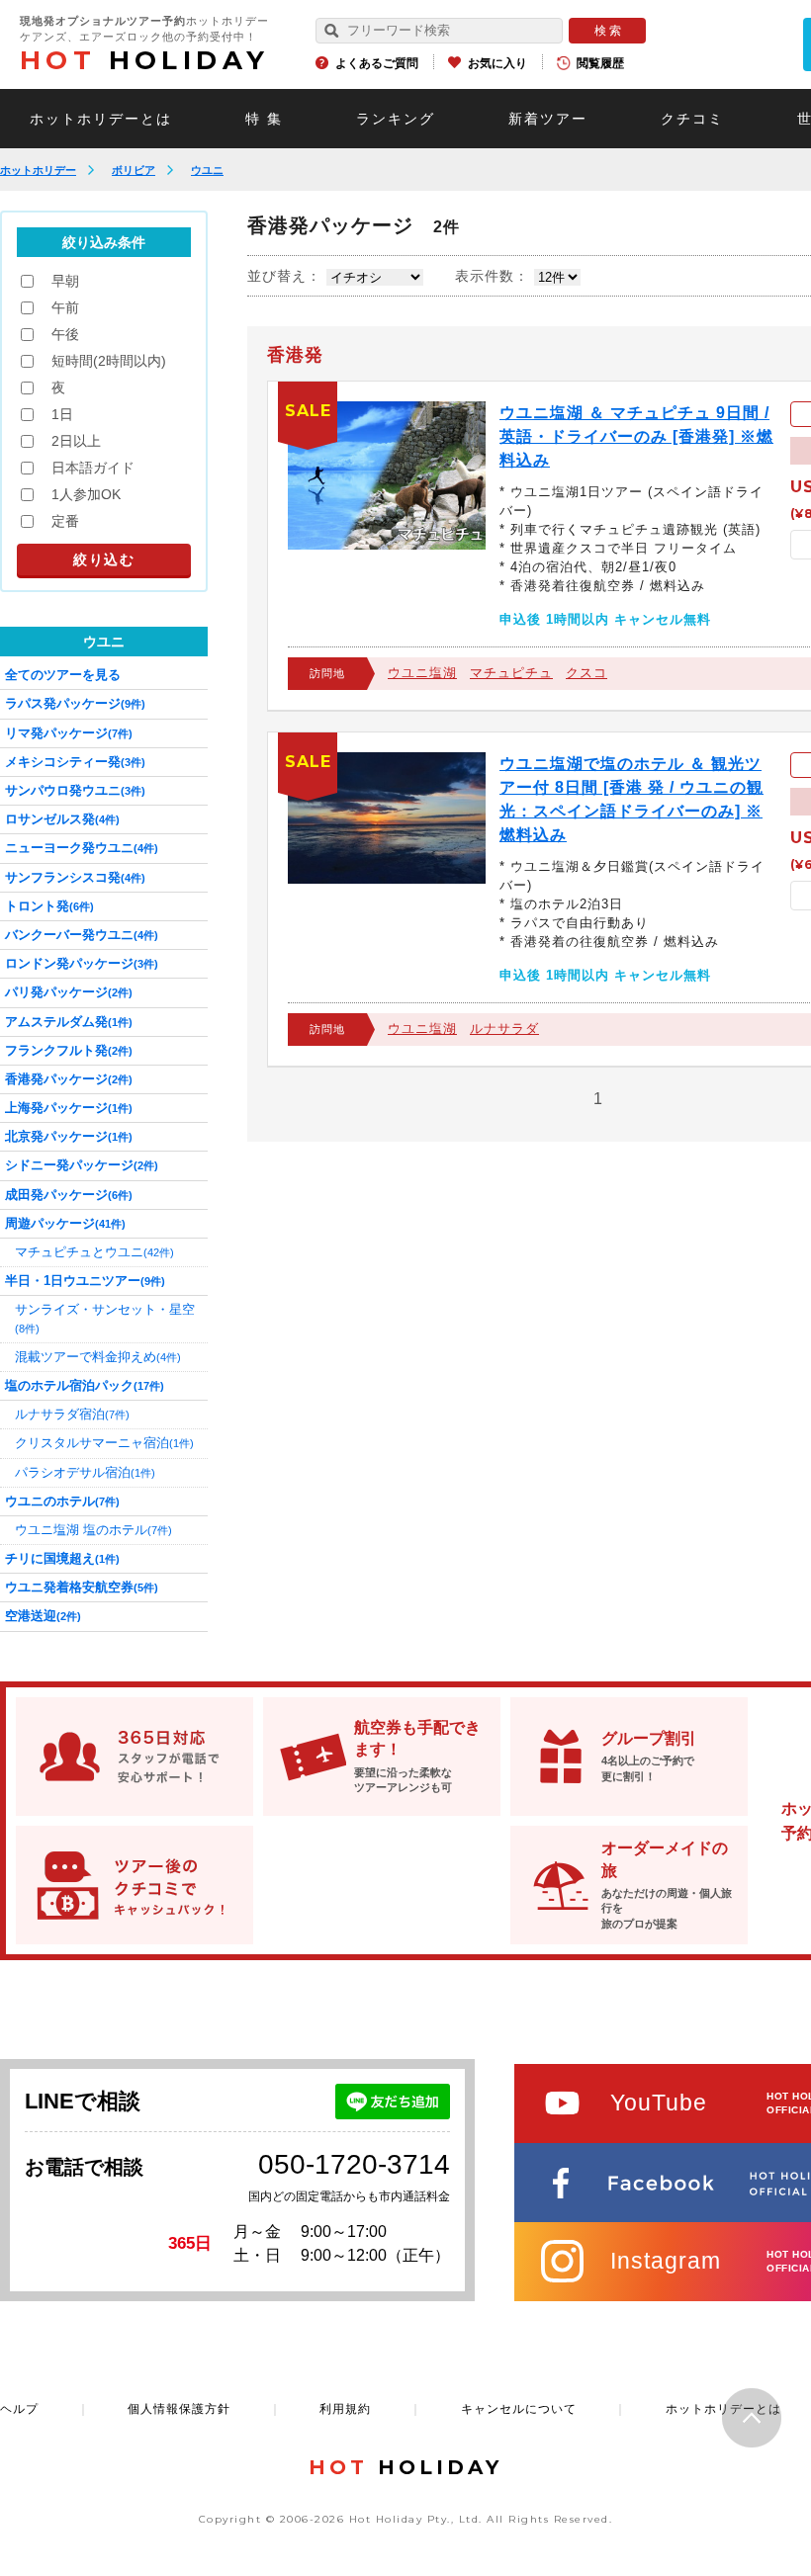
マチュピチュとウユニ (94, 1252)
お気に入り (497, 63)
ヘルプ (19, 2409)
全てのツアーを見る (63, 675)
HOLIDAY (144, 60)
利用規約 (345, 2409)
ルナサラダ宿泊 (72, 1414)
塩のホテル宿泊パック (85, 1385)
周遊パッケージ (65, 1223)
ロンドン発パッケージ (82, 963)
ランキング (396, 119)
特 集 (264, 119)
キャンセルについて (519, 2409)
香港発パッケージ (69, 1079)
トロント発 (49, 906)
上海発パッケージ (69, 1108)
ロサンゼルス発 (62, 819)
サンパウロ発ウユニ (75, 790)
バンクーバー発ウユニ (82, 935)
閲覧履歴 (600, 63)
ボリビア (134, 170)
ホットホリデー (38, 170)
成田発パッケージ (69, 1195)
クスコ (586, 673)
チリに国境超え (62, 1558)
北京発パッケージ (69, 1136)
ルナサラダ (504, 1029)
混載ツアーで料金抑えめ (98, 1357)
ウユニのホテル (62, 1501)
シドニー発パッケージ (82, 1165)
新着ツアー (548, 119)
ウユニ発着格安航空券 (82, 1587)
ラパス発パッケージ (75, 703)
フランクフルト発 (69, 1050)
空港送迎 (43, 1616)
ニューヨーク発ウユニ (82, 848)
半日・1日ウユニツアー (85, 1281)
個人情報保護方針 (179, 2409)
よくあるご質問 (377, 63)
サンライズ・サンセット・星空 (105, 1318)
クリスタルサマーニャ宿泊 (104, 1443)
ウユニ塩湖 (422, 673)
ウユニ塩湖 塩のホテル (93, 1530)
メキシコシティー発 (75, 762)
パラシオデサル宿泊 (85, 1472)
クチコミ (692, 119)
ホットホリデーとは (101, 119)
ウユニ (207, 170)
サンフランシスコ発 (75, 877)
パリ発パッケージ (69, 992)
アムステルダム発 (69, 1022)
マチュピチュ (511, 673)
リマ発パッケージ (69, 733)
